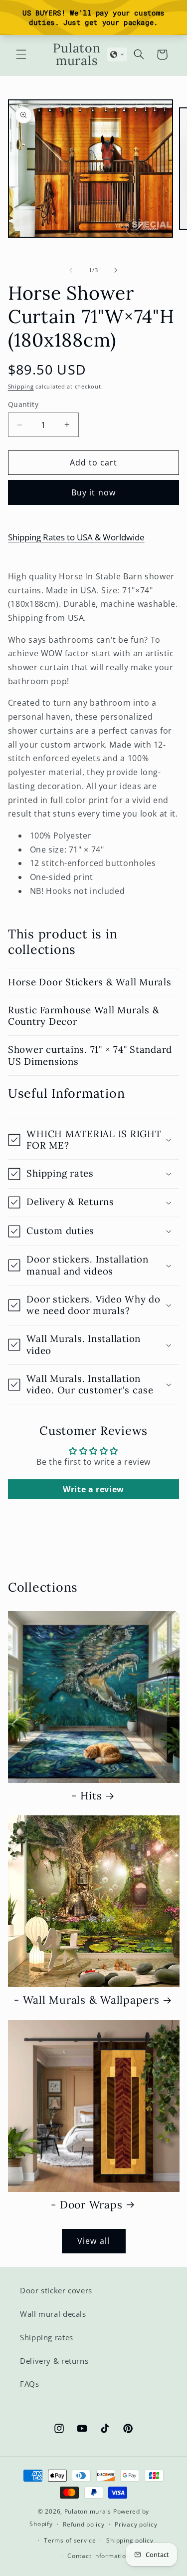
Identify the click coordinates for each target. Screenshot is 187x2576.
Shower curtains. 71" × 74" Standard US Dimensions (90, 1055)
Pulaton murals (88, 2511)
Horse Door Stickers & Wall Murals (90, 982)
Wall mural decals (53, 2314)
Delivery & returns (54, 2361)
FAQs (30, 2384)
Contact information (98, 2556)
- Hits (87, 1796)
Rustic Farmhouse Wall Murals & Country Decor (84, 1016)
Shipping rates (47, 2337)
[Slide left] (71, 270)
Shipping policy (130, 2540)
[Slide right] (116, 270)
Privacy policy (136, 2524)
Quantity (23, 404)
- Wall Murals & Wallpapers (87, 2000)
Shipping (21, 387)
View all (93, 2241)
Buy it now (93, 492)
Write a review (93, 1489)
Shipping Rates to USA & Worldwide (76, 537)
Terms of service (70, 2540)
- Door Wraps (87, 2205)
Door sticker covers (56, 2290)
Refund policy (84, 2524)
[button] (21, 54)
